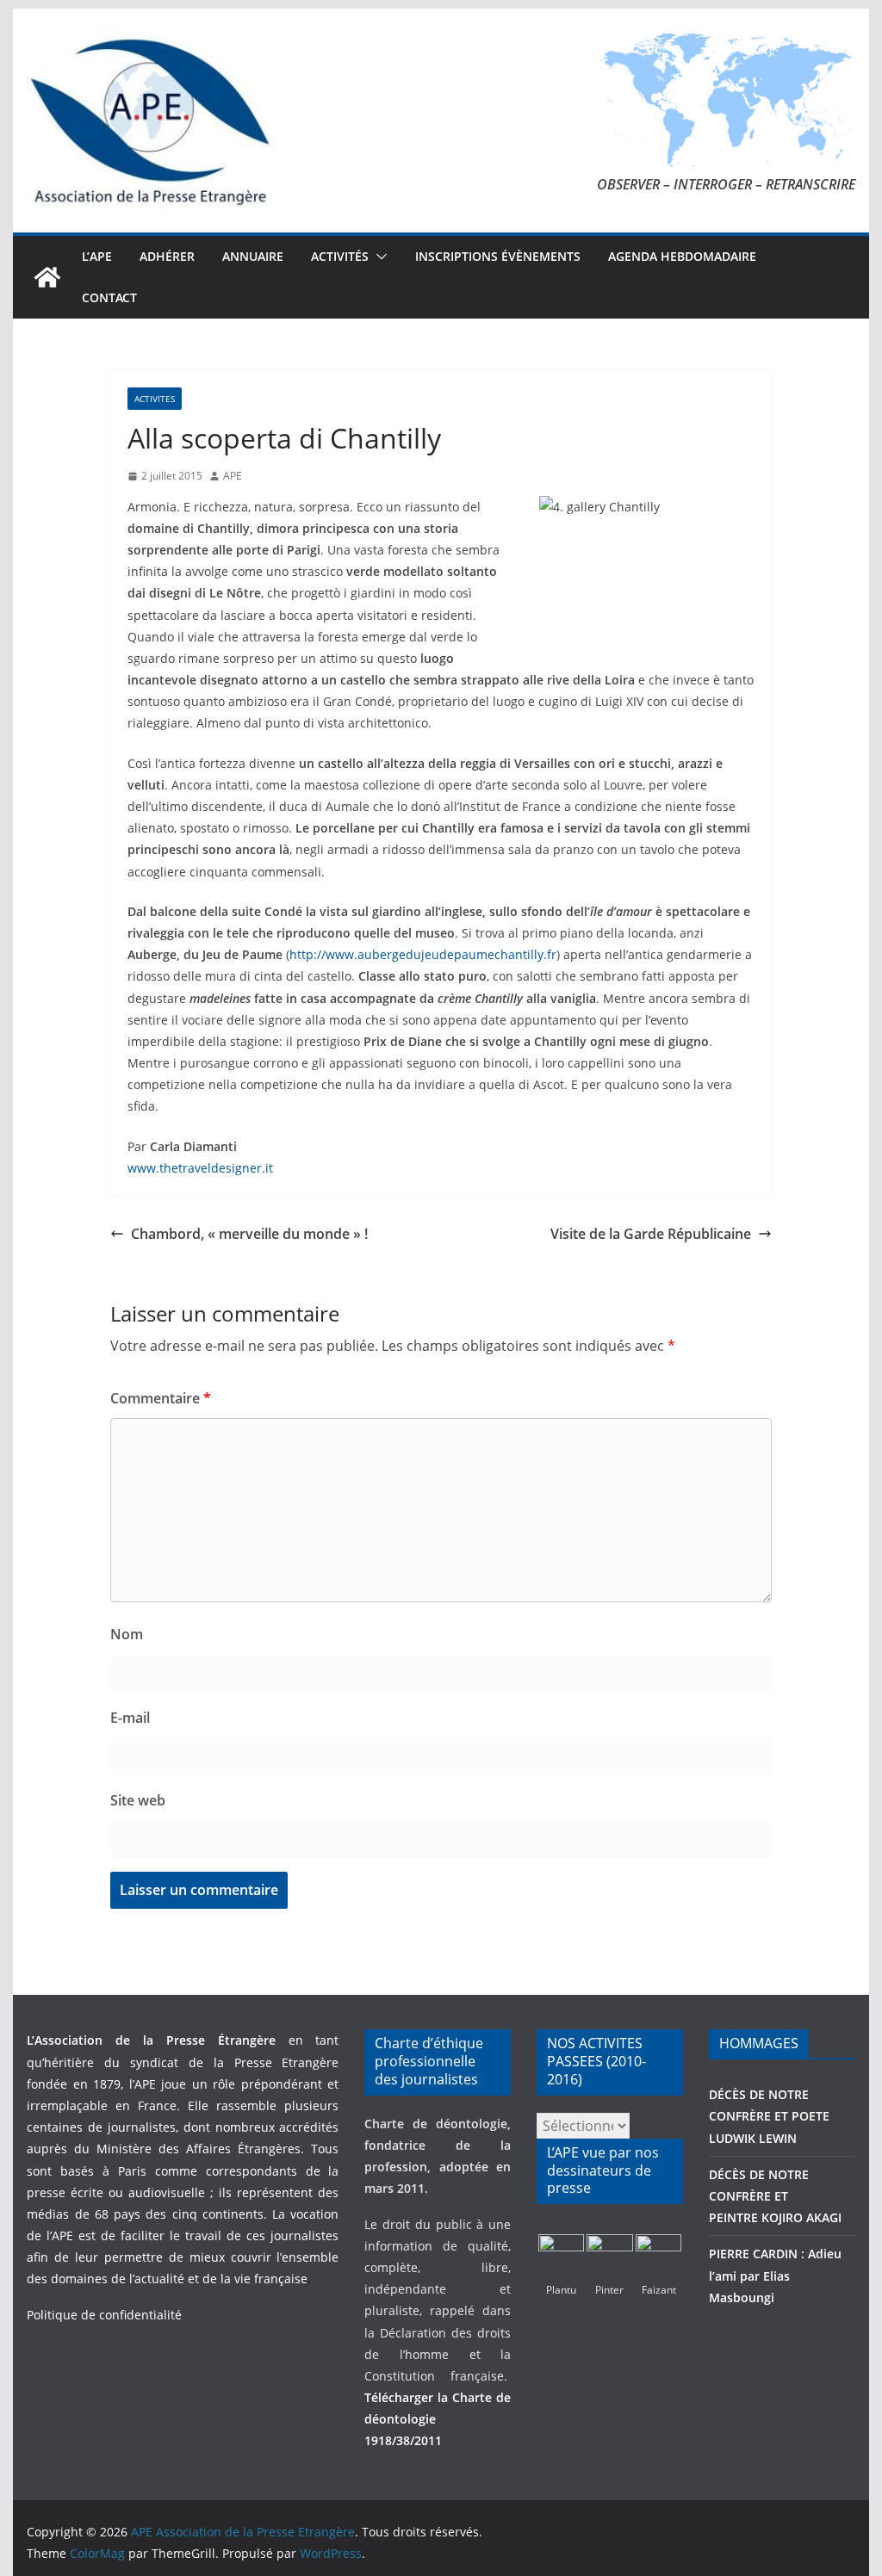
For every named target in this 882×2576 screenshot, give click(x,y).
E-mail (130, 1718)
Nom (127, 1634)
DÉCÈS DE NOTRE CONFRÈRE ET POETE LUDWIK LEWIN (769, 2116)
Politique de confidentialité (104, 2315)
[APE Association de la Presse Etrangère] (47, 277)
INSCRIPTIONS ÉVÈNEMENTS (498, 256)
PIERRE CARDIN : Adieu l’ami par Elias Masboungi (775, 2275)
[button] (378, 257)
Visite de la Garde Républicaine (651, 1234)
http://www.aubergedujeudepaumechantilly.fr (423, 954)
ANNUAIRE (253, 256)
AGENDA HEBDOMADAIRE (682, 256)
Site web (138, 1800)
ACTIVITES (155, 399)
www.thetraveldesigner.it (200, 1168)
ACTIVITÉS (340, 256)
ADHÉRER (167, 256)
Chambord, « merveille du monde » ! (249, 1234)
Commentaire (161, 1398)
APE (233, 476)
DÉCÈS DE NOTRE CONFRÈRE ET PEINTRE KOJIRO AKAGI (777, 2196)
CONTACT (109, 297)
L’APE (97, 256)
